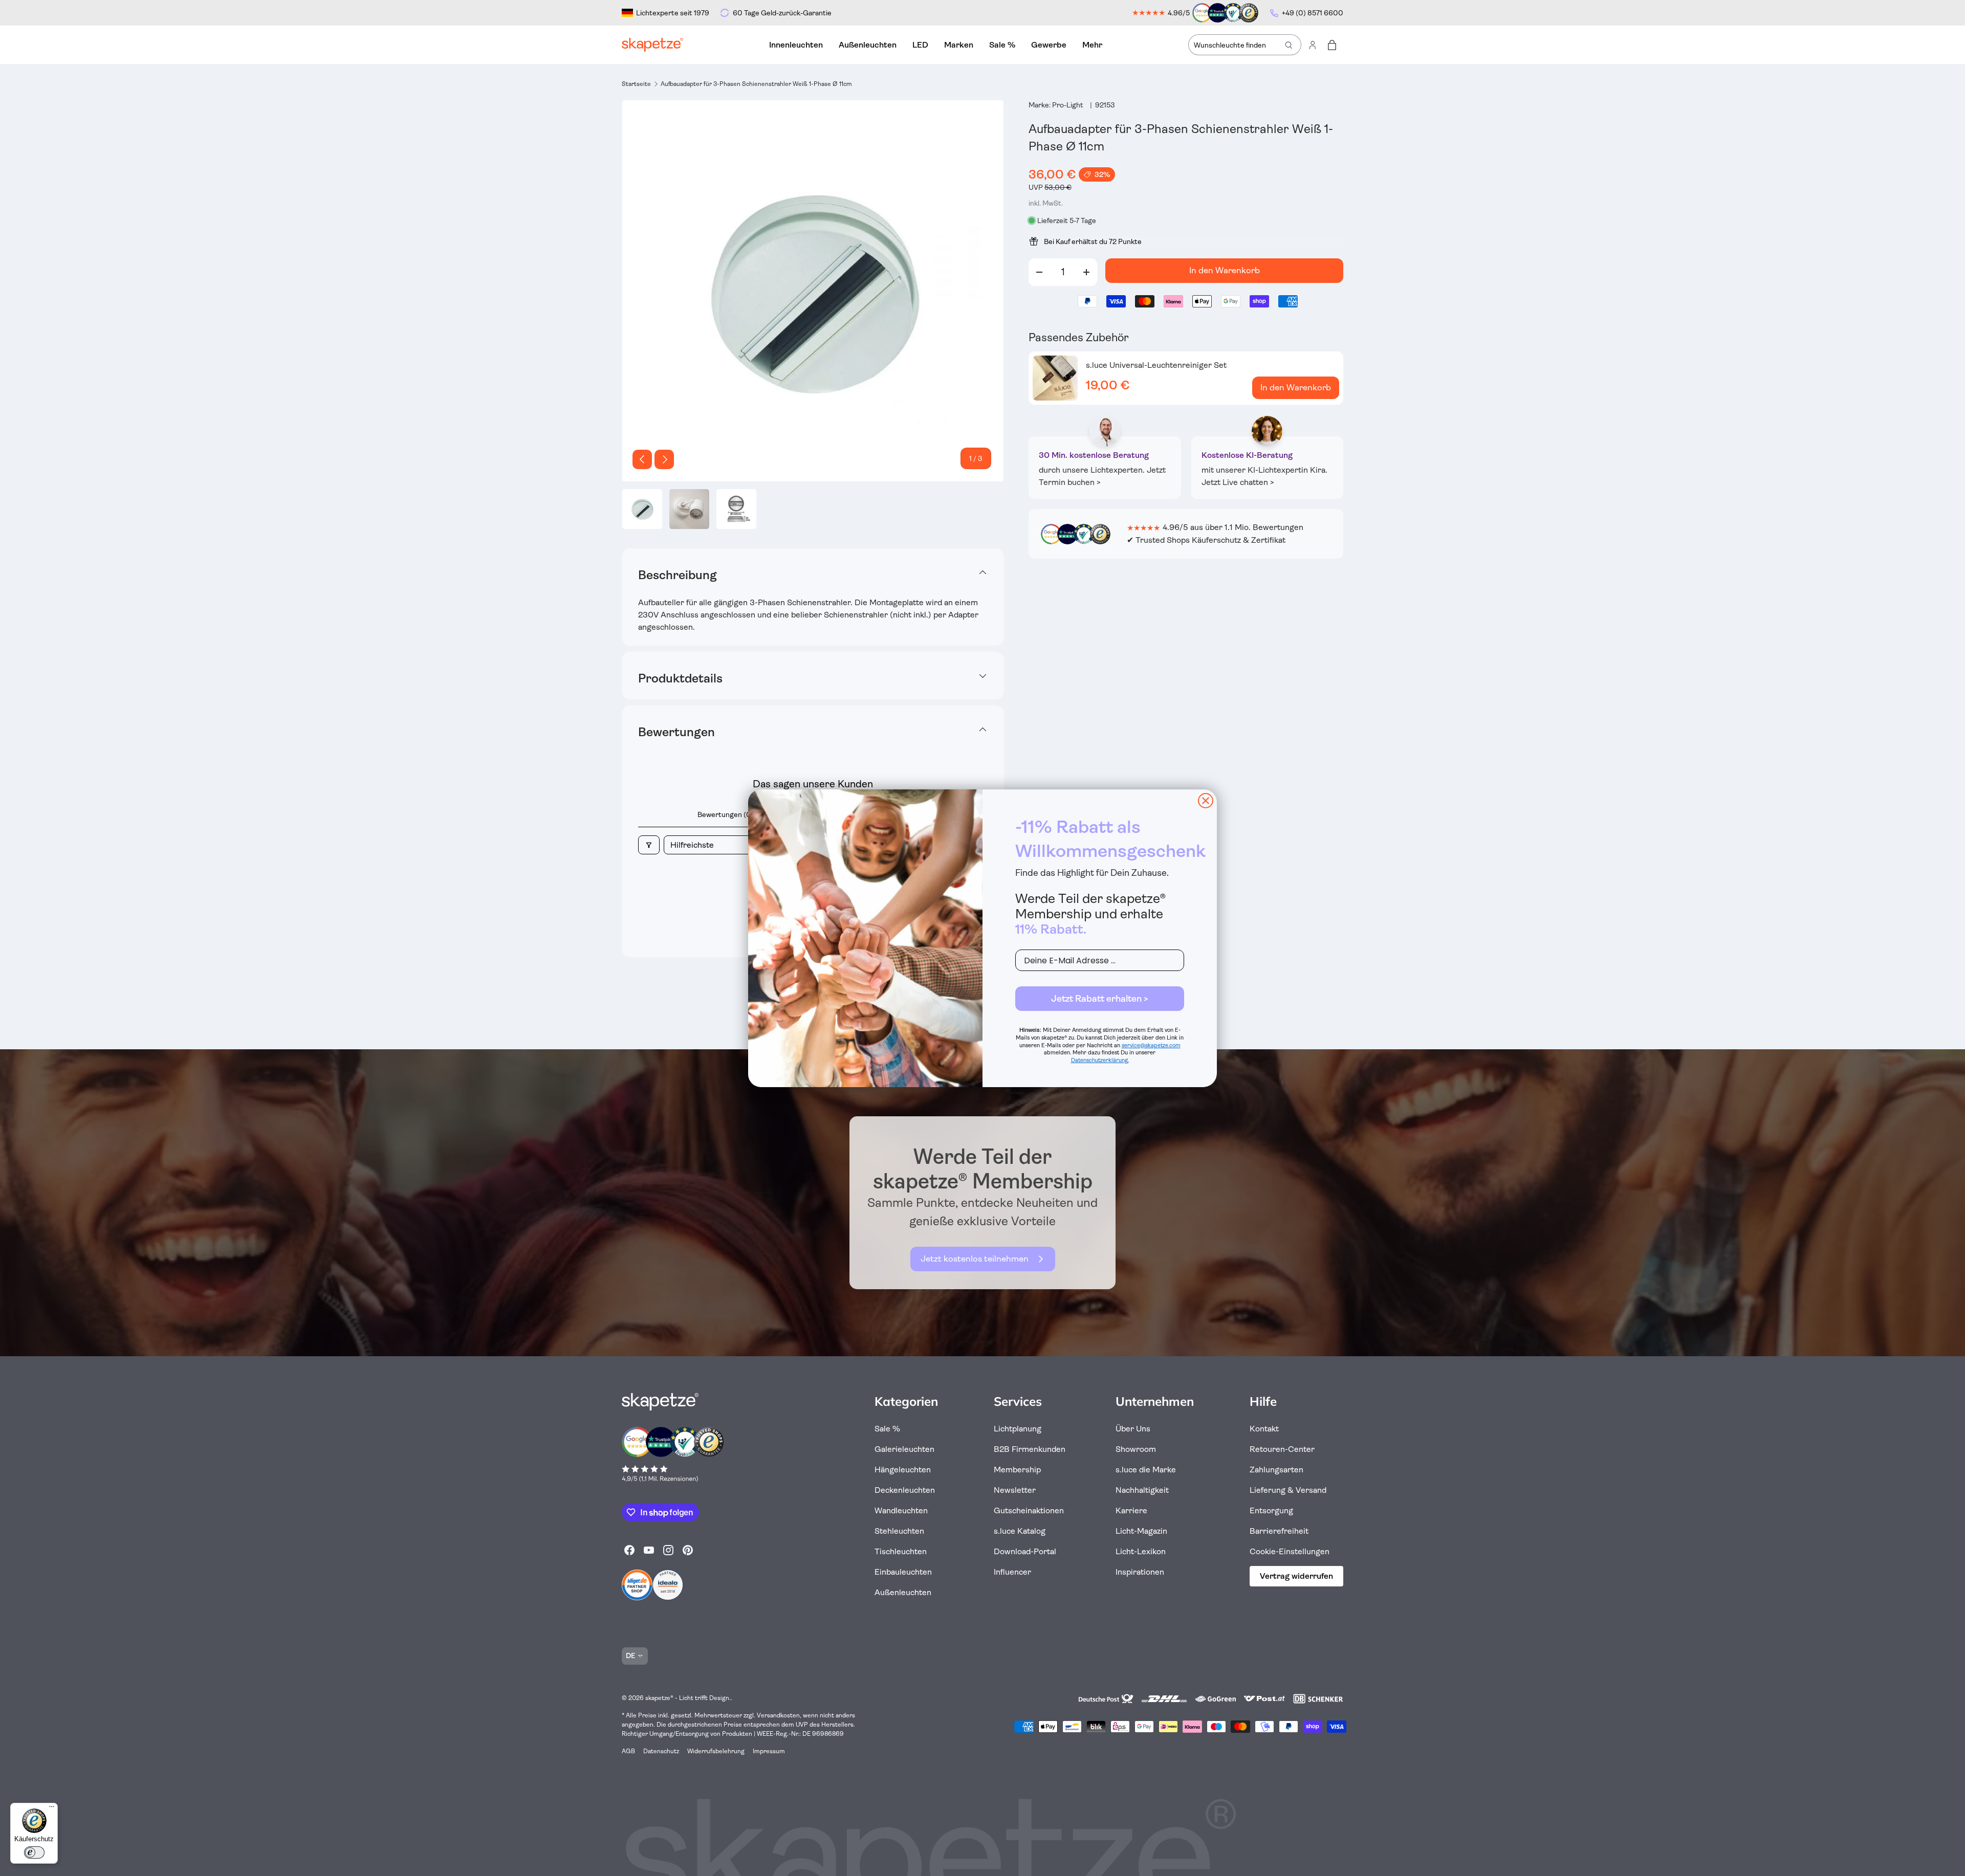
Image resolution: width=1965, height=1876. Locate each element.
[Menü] (52, 1809)
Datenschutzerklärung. (1100, 1060)
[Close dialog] (1206, 801)
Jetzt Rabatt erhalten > (1100, 999)
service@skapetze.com (1151, 1045)
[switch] (34, 1852)
